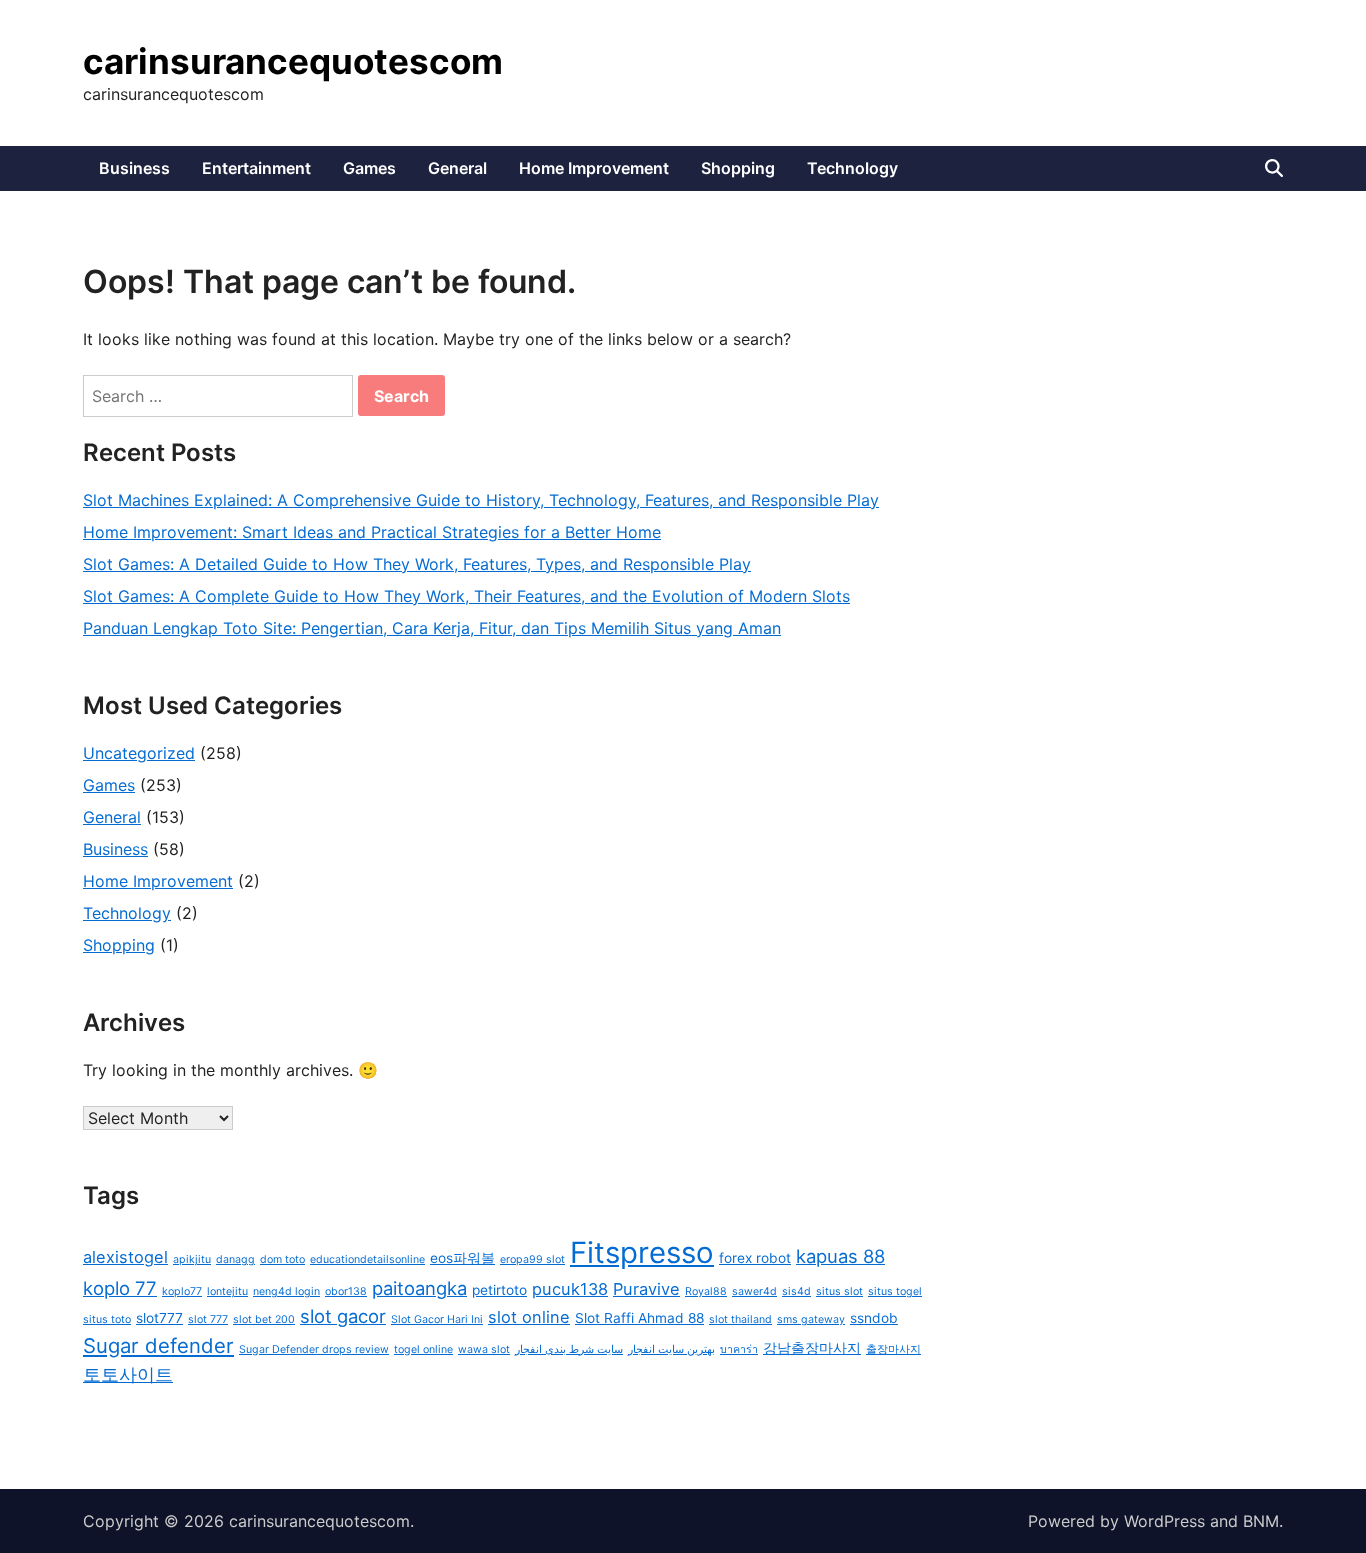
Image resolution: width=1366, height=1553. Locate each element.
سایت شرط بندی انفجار (569, 1349)
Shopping (738, 168)
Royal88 (706, 1291)
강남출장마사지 (812, 1348)
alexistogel (125, 1257)
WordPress (1164, 1521)
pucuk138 (570, 1289)
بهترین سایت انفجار (671, 1349)
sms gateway (811, 1319)
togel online (423, 1349)
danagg (235, 1259)
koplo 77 (120, 1288)
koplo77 (182, 1291)
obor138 (346, 1291)
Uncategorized (139, 753)
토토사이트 (128, 1374)
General (457, 168)
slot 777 (208, 1319)
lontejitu (227, 1291)
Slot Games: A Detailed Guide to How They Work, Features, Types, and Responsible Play (417, 564)
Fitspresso (642, 1252)
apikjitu (192, 1259)
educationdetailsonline (367, 1259)
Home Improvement (594, 168)
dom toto (282, 1259)
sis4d (796, 1291)
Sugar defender (158, 1345)
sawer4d (754, 1291)
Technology (852, 168)
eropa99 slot (532, 1259)
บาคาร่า (739, 1349)
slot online (529, 1317)
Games (369, 168)
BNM (1261, 1521)
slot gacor (343, 1316)
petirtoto (499, 1290)
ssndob (874, 1318)
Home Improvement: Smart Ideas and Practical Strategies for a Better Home (372, 532)
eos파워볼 (462, 1258)
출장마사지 (893, 1349)
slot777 (159, 1318)
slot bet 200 (264, 1319)
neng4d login (286, 1291)
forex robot (755, 1258)
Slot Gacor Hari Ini (437, 1319)
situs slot (839, 1291)
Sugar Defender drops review (314, 1349)
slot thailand (740, 1319)
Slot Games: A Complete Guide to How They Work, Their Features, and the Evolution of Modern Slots (466, 596)
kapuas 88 (840, 1256)
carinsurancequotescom (293, 61)
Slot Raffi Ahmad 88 (639, 1318)
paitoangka (419, 1288)
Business (134, 168)
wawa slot (484, 1349)
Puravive (646, 1289)
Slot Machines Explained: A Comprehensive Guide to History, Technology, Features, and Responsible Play (481, 500)
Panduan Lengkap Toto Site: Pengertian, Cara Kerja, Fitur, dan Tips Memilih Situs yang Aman (432, 628)
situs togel (895, 1291)
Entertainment (256, 168)
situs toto (107, 1319)
